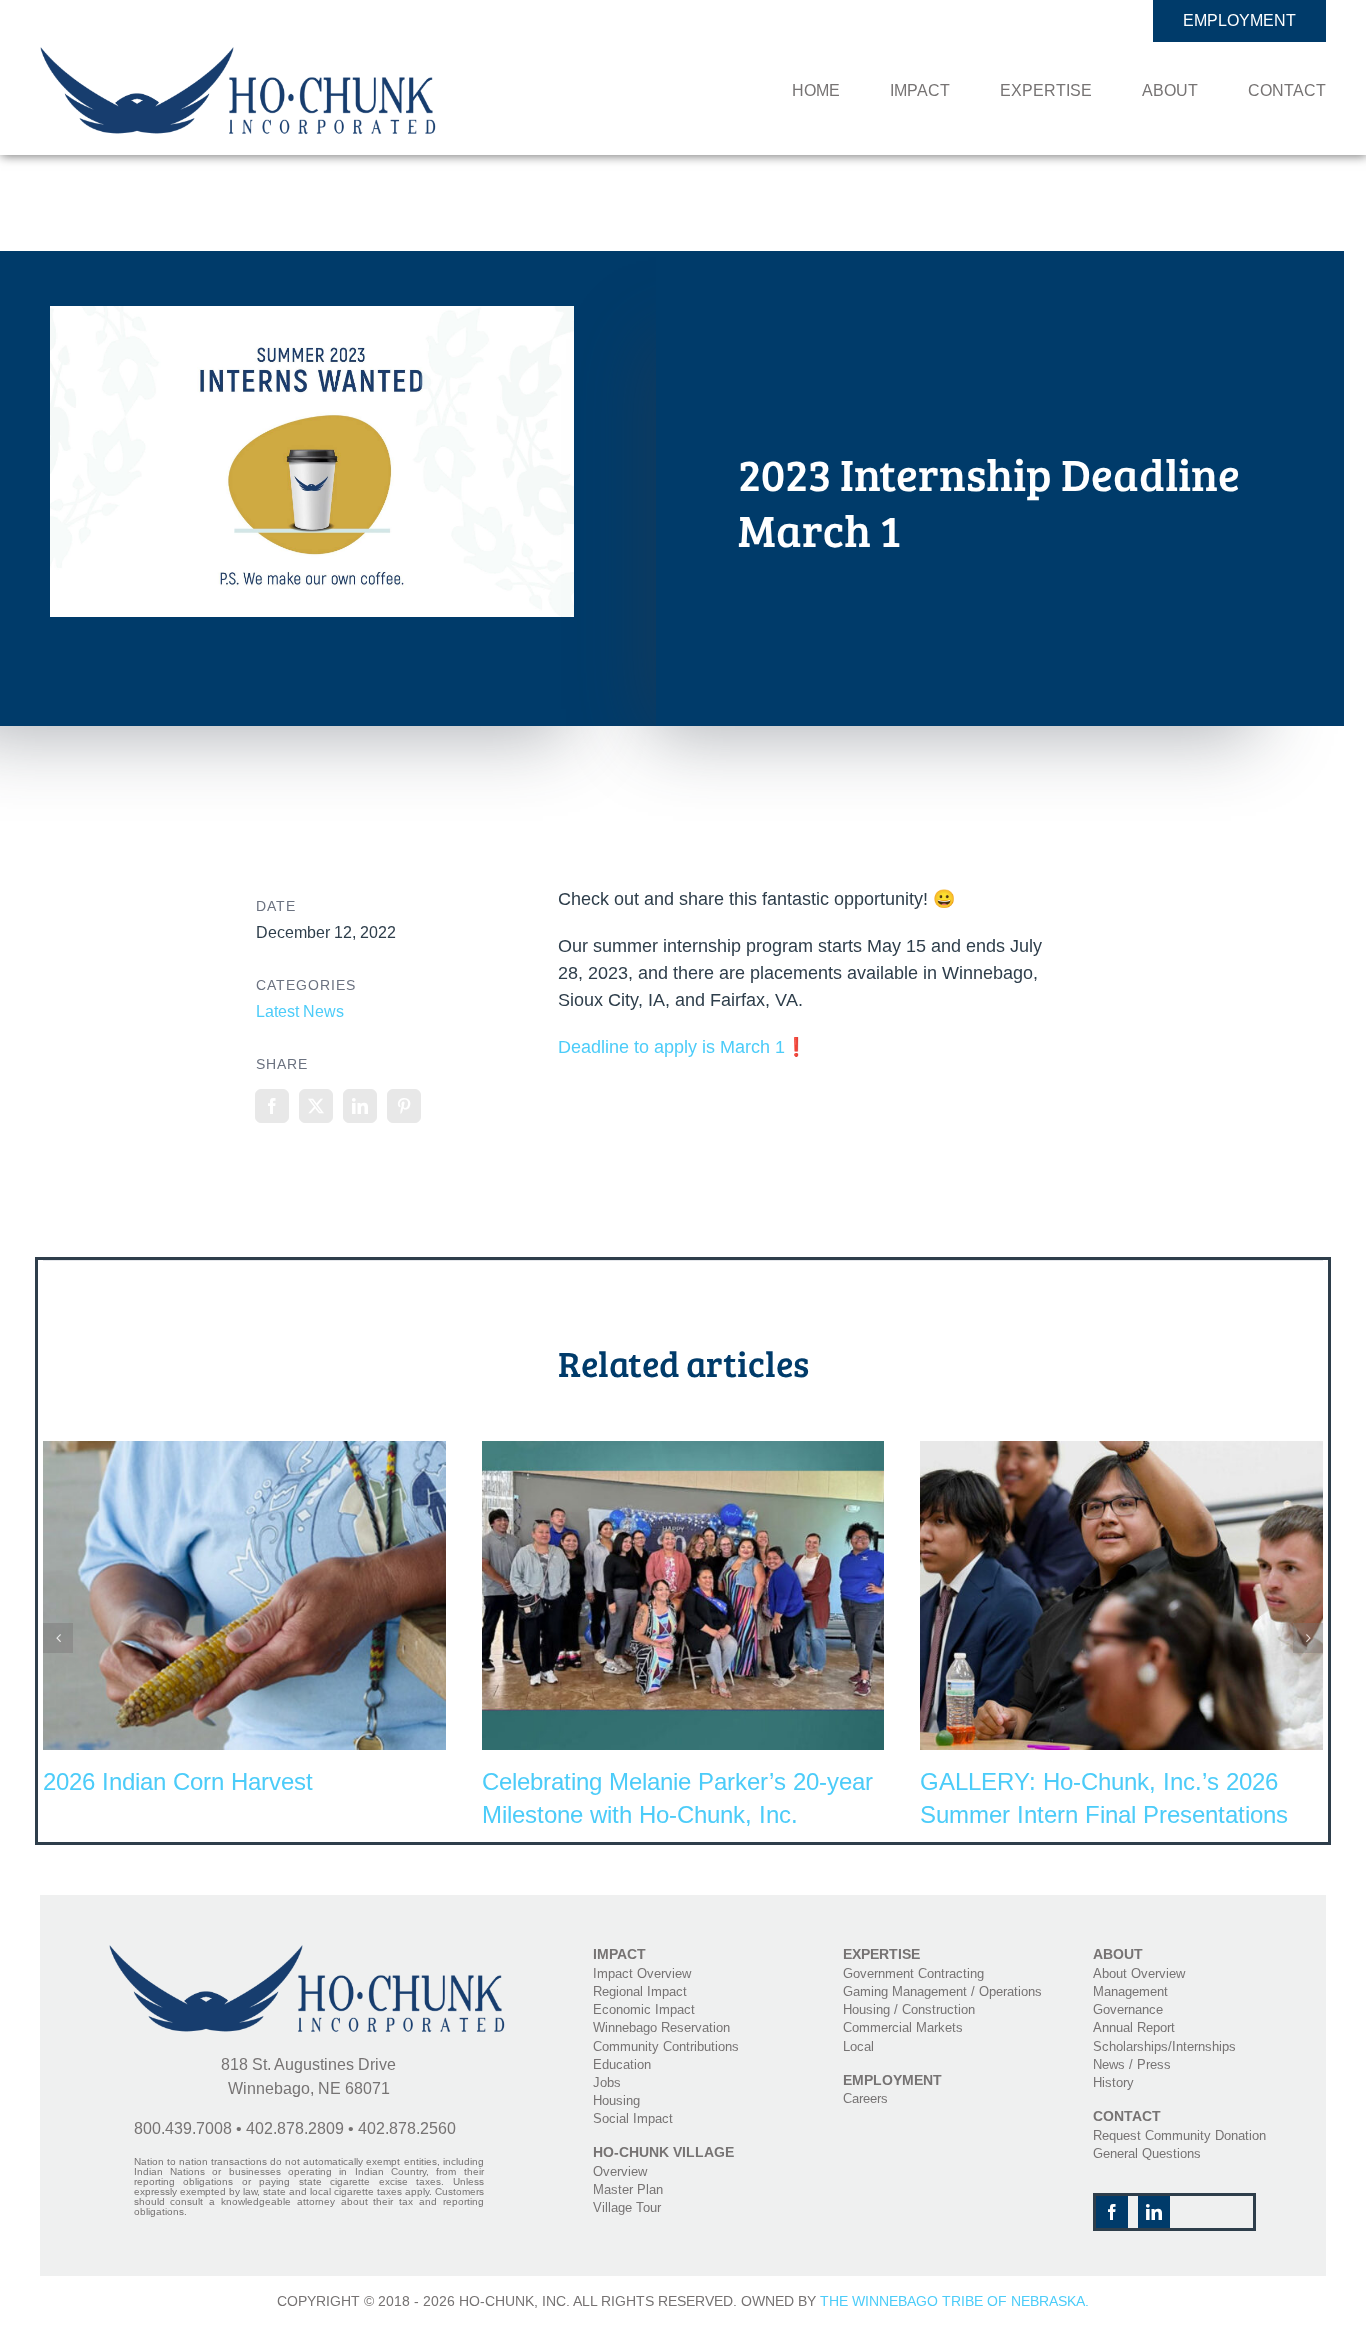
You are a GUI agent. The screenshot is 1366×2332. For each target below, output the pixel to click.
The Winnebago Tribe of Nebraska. (954, 2301)
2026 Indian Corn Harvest (178, 1781)
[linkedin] (1154, 2212)
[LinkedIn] (360, 1106)
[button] (58, 1638)
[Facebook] (272, 1106)
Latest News (300, 1011)
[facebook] (1112, 2212)
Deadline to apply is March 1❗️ (682, 1047)
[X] (316, 1106)
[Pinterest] (404, 1106)
